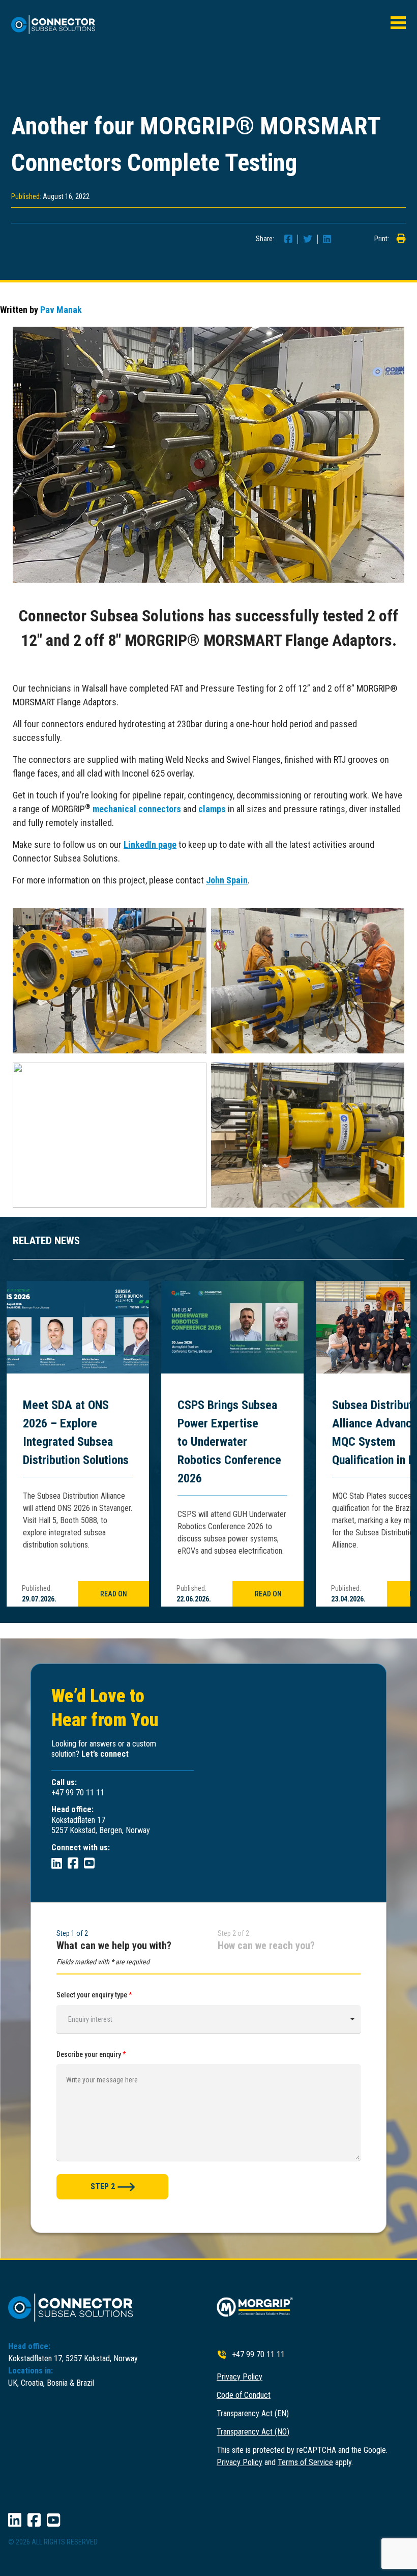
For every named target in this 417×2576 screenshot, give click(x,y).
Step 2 (103, 2186)
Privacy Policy (240, 2377)
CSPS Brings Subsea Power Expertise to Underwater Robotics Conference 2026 (229, 1442)
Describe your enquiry (91, 2054)
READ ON (114, 1594)
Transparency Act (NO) (253, 2432)
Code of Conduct (244, 2395)
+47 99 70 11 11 (258, 2354)
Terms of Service (305, 2462)
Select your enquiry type (94, 1995)
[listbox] (208, 2019)
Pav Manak (61, 310)
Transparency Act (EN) (253, 2413)
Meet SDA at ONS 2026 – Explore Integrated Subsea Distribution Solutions (76, 1433)
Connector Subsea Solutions (58, 25)
